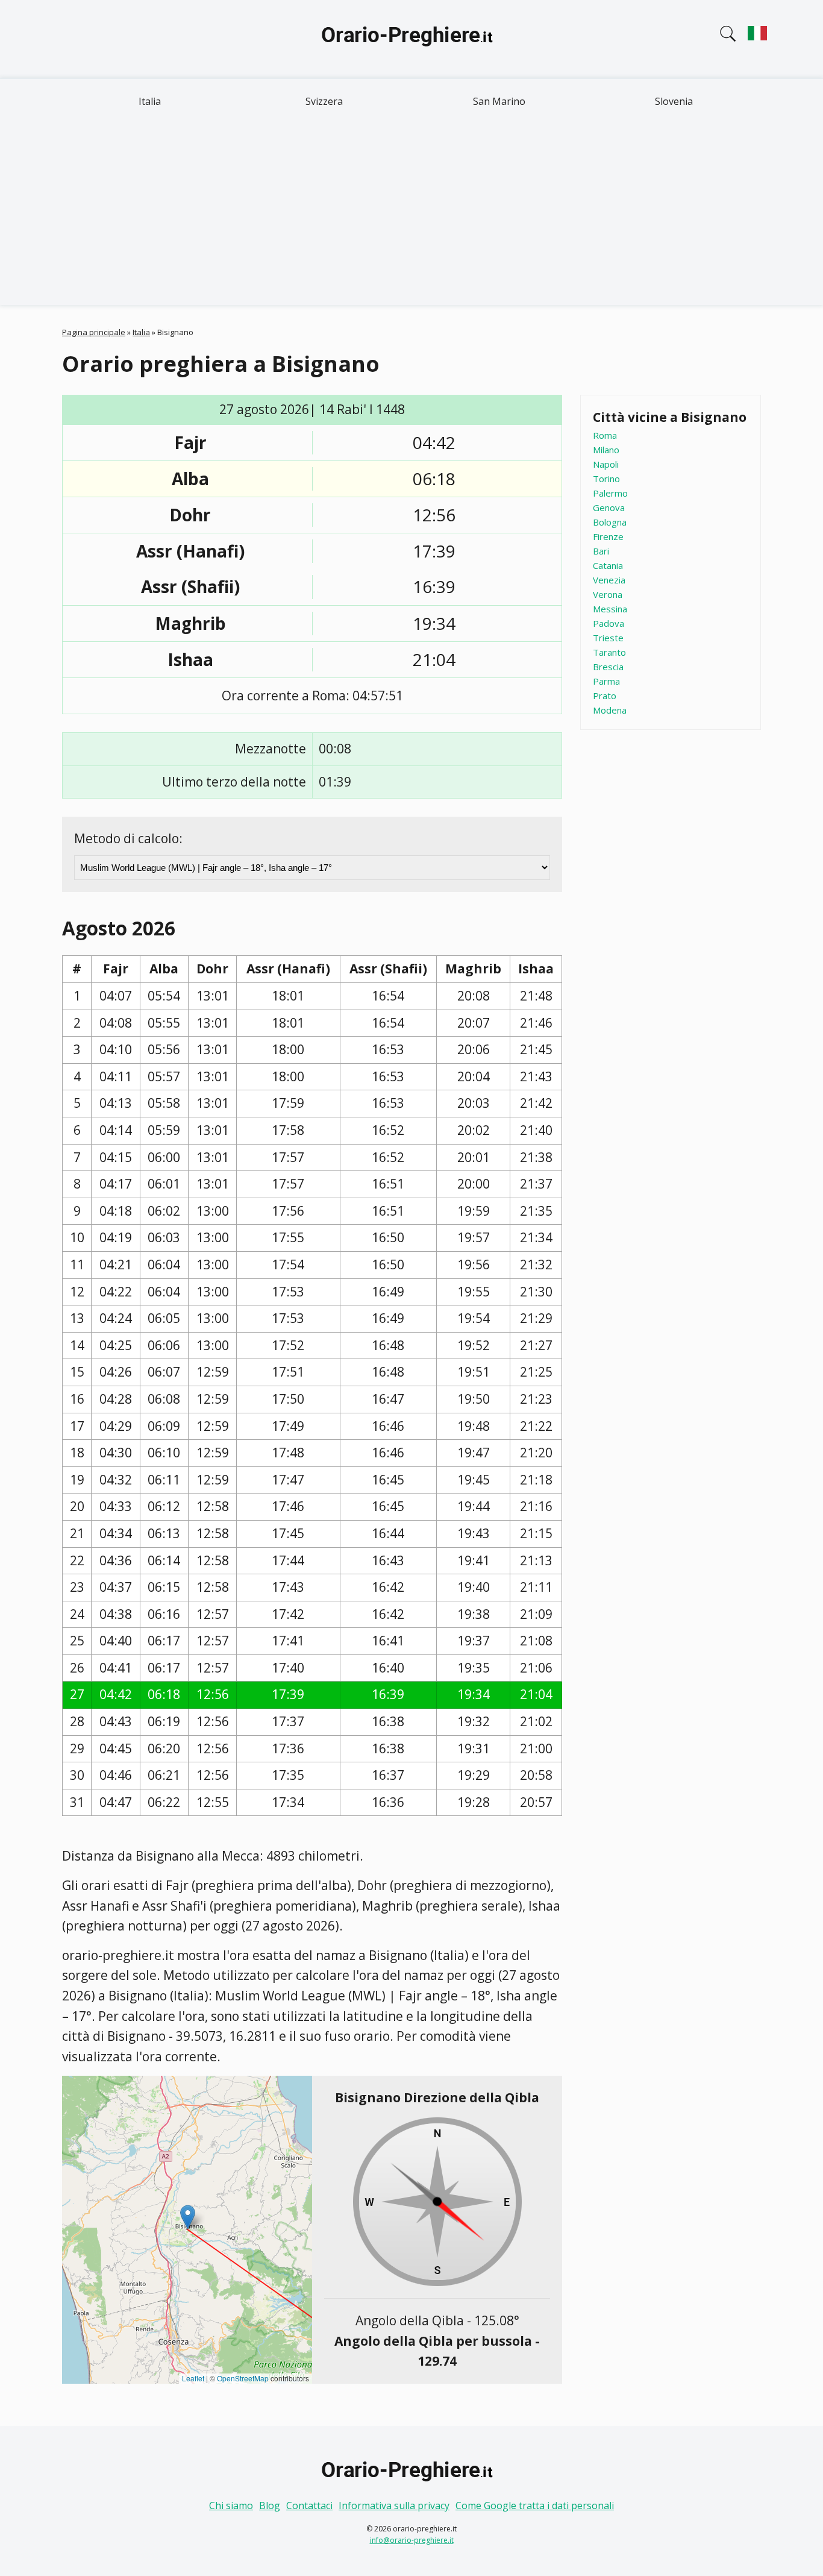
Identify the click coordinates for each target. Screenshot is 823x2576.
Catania (608, 565)
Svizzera (324, 101)
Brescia (608, 667)
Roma (605, 435)
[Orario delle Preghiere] (411, 39)
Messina (610, 609)
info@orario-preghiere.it (412, 2540)
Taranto (609, 652)
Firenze (608, 536)
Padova (609, 623)
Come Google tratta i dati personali (535, 2505)
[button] (188, 2217)
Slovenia (674, 101)
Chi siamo (231, 2505)
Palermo (610, 493)
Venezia (609, 580)
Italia (150, 101)
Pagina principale (94, 332)
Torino (606, 479)
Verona (608, 594)
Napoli (606, 464)
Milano (606, 450)
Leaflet (193, 2378)
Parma (606, 681)
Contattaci (309, 2505)
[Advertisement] (411, 215)
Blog (270, 2505)
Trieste (608, 638)
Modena (610, 710)
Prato (605, 696)
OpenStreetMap (243, 2378)
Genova (609, 507)
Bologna (610, 522)
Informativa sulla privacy (394, 2505)
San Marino (499, 101)
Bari (601, 551)
